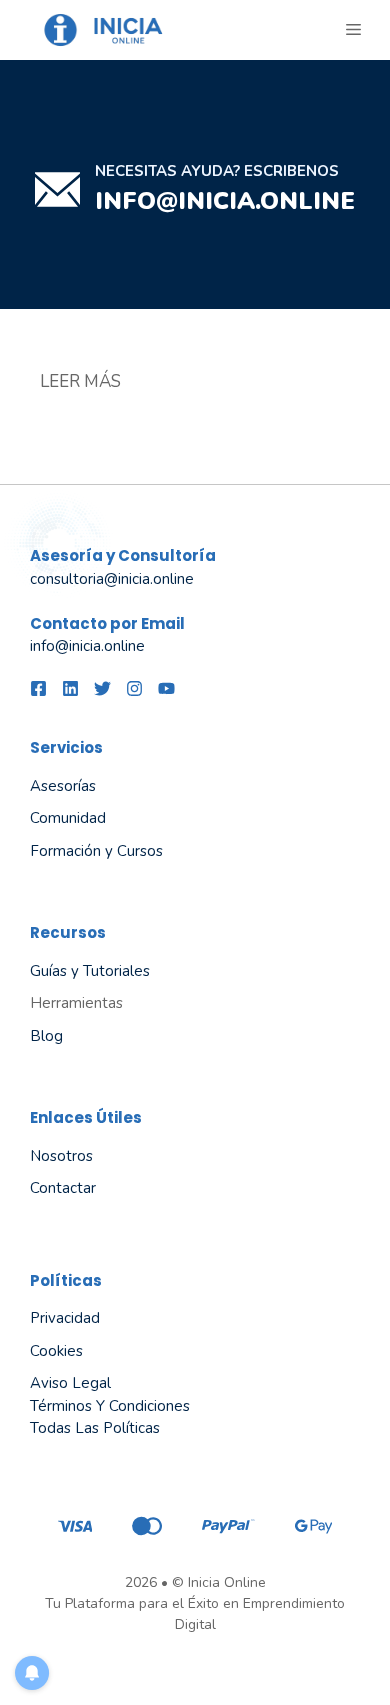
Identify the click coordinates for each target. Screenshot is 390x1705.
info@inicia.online (225, 201)
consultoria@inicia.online (112, 579)
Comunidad (68, 818)
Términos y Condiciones (110, 1406)
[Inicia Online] (110, 30)
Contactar (63, 1188)
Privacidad (65, 1318)
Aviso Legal (70, 1383)
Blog (46, 1036)
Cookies (56, 1351)
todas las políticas (95, 1428)
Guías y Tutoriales (90, 971)
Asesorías (63, 786)
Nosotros (61, 1156)
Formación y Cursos (96, 851)
